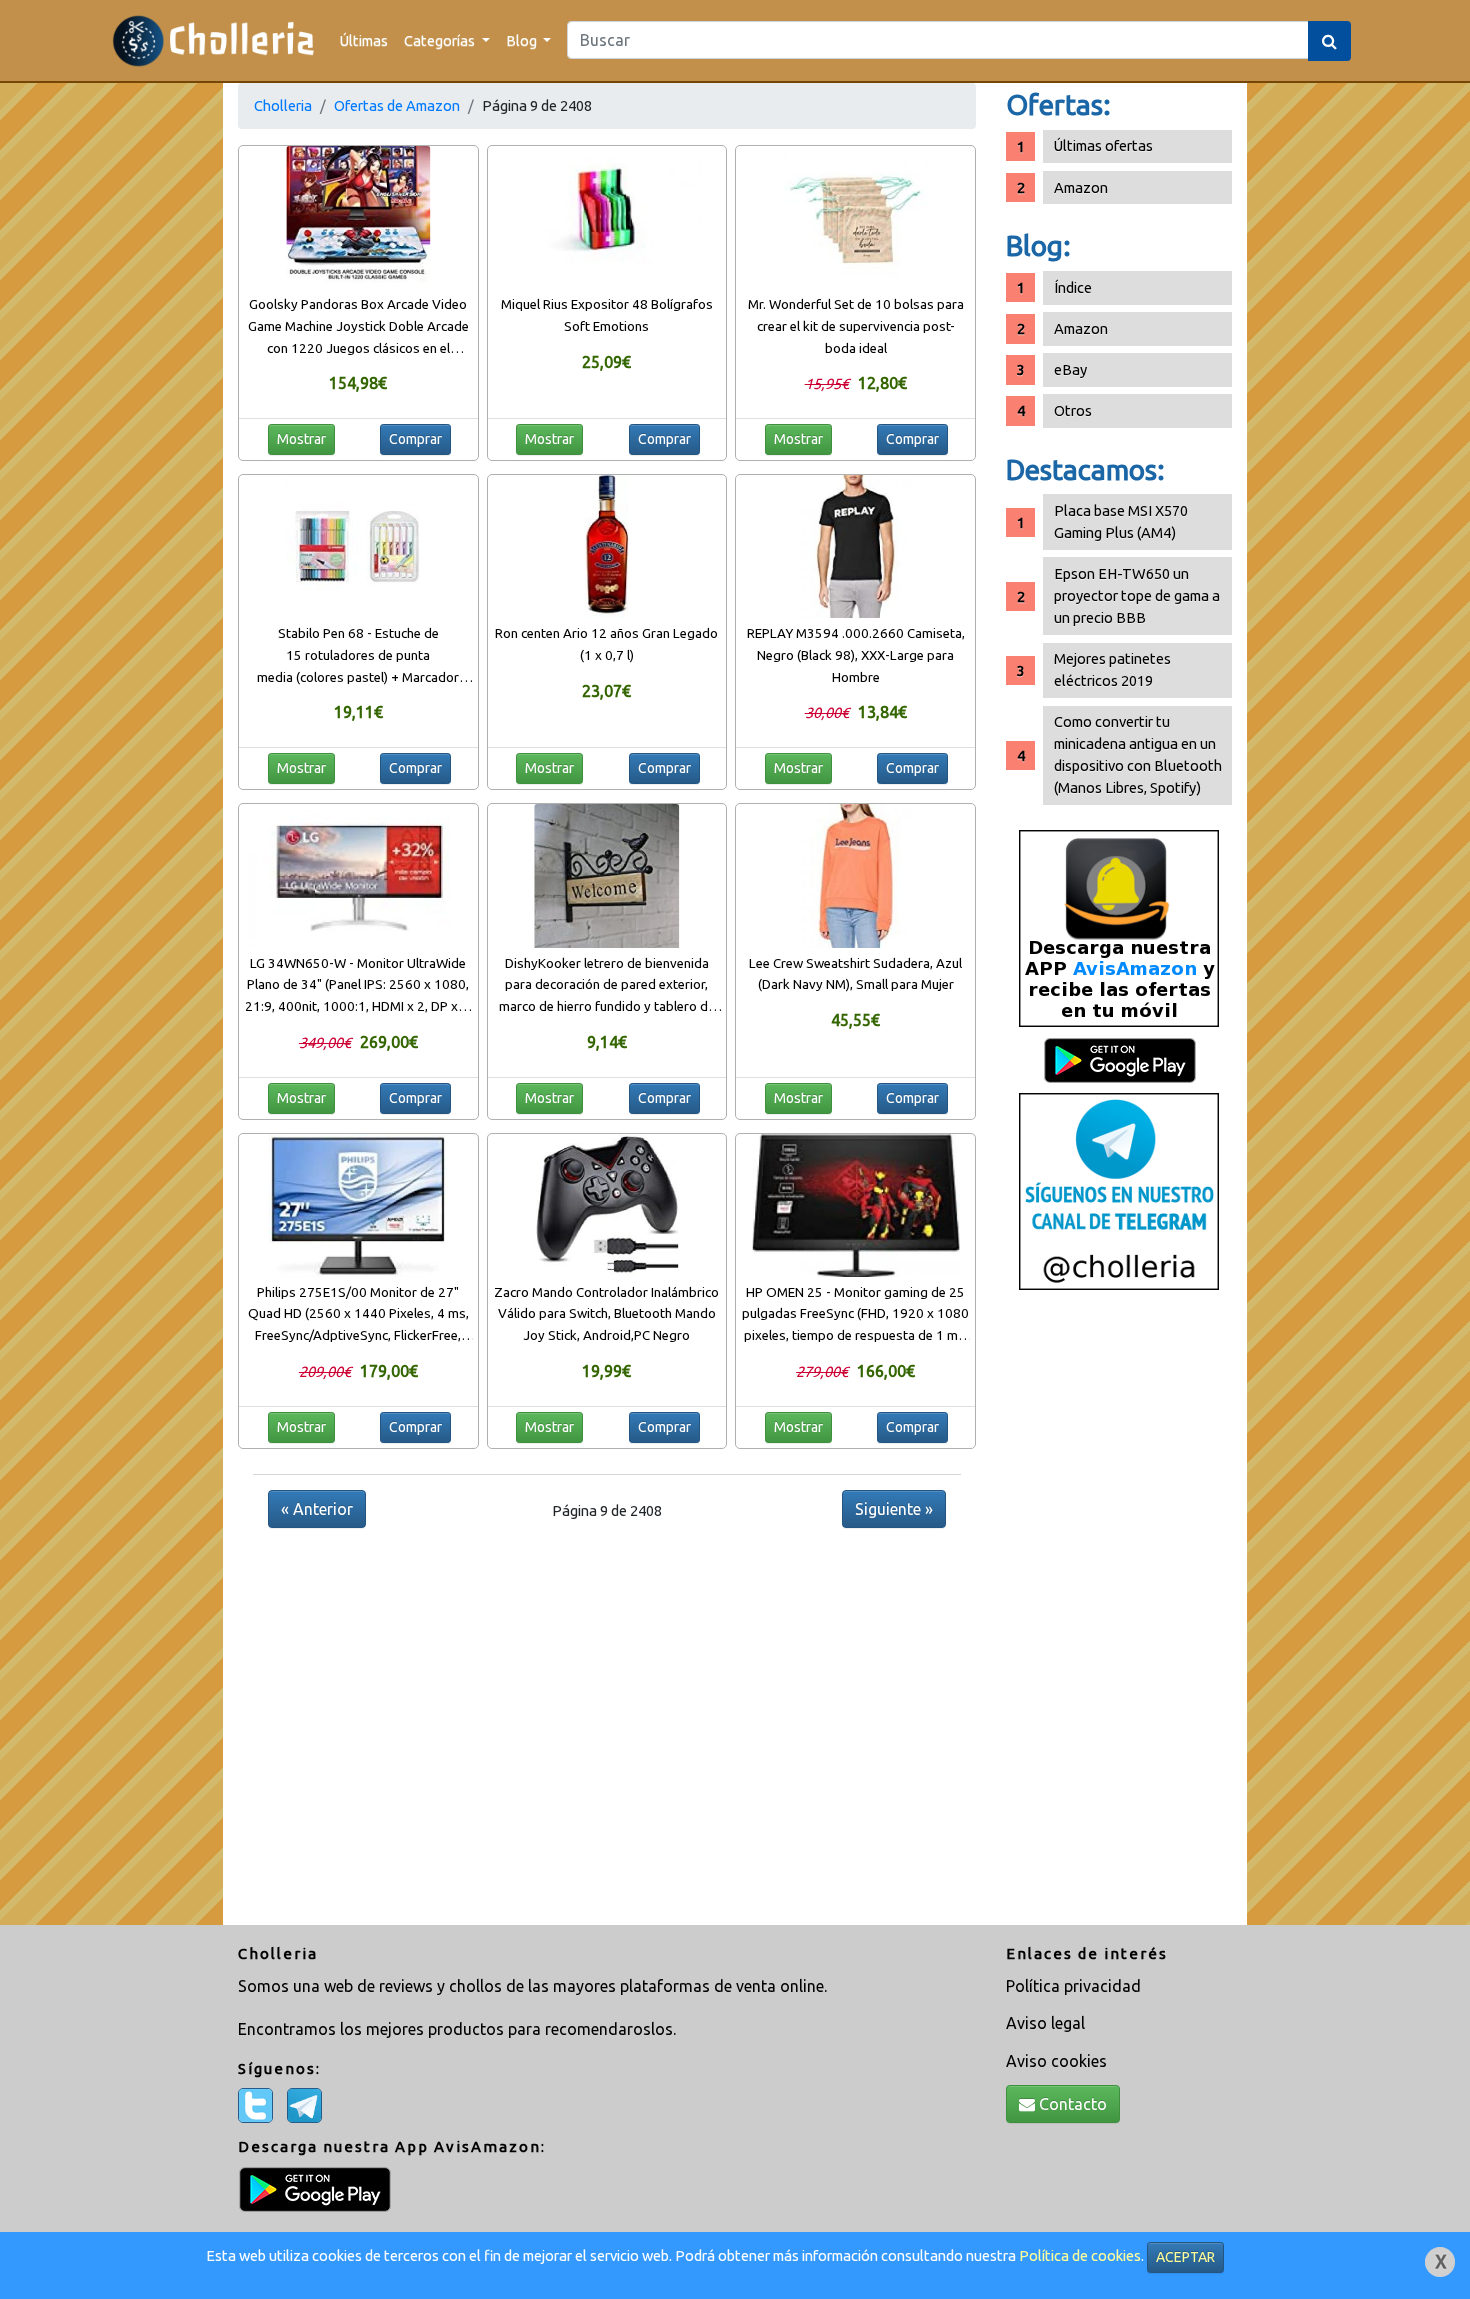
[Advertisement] (1119, 1615)
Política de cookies (1080, 2255)
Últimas (364, 40)
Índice (1073, 287)
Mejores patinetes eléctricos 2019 (1112, 669)
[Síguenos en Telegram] (1119, 1190)
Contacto (1071, 2104)
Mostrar (301, 439)
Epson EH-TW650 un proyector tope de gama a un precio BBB (1137, 595)
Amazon (1081, 187)
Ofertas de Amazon (397, 105)
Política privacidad (1073, 1986)
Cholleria (283, 105)
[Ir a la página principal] (213, 40)
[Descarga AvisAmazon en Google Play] (1119, 927)
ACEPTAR (1185, 2257)
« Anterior (317, 1509)
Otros (1073, 410)
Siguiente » (894, 1509)
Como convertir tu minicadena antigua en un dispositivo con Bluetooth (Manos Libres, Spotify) (1138, 754)
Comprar (415, 439)
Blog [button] (523, 40)
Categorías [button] (441, 40)
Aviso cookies (1056, 2061)
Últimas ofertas (1103, 145)
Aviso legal (1045, 2023)
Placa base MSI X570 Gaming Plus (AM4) (1121, 521)
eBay (1070, 369)
